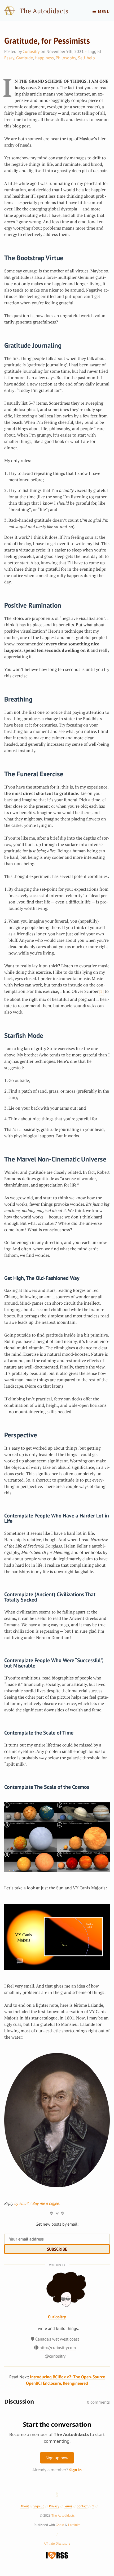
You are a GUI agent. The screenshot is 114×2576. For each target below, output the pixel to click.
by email (21, 2203)
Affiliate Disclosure (57, 2543)
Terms (68, 2506)
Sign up (39, 2506)
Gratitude (25, 58)
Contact (82, 2506)
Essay (9, 58)
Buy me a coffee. (46, 2203)
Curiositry (31, 51)
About (25, 2506)
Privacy (54, 2506)
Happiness (44, 58)
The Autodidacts (44, 11)
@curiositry (55, 2356)
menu (103, 11)
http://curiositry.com (58, 2347)
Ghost (60, 2525)
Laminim (74, 2525)
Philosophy (66, 58)
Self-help (86, 58)
